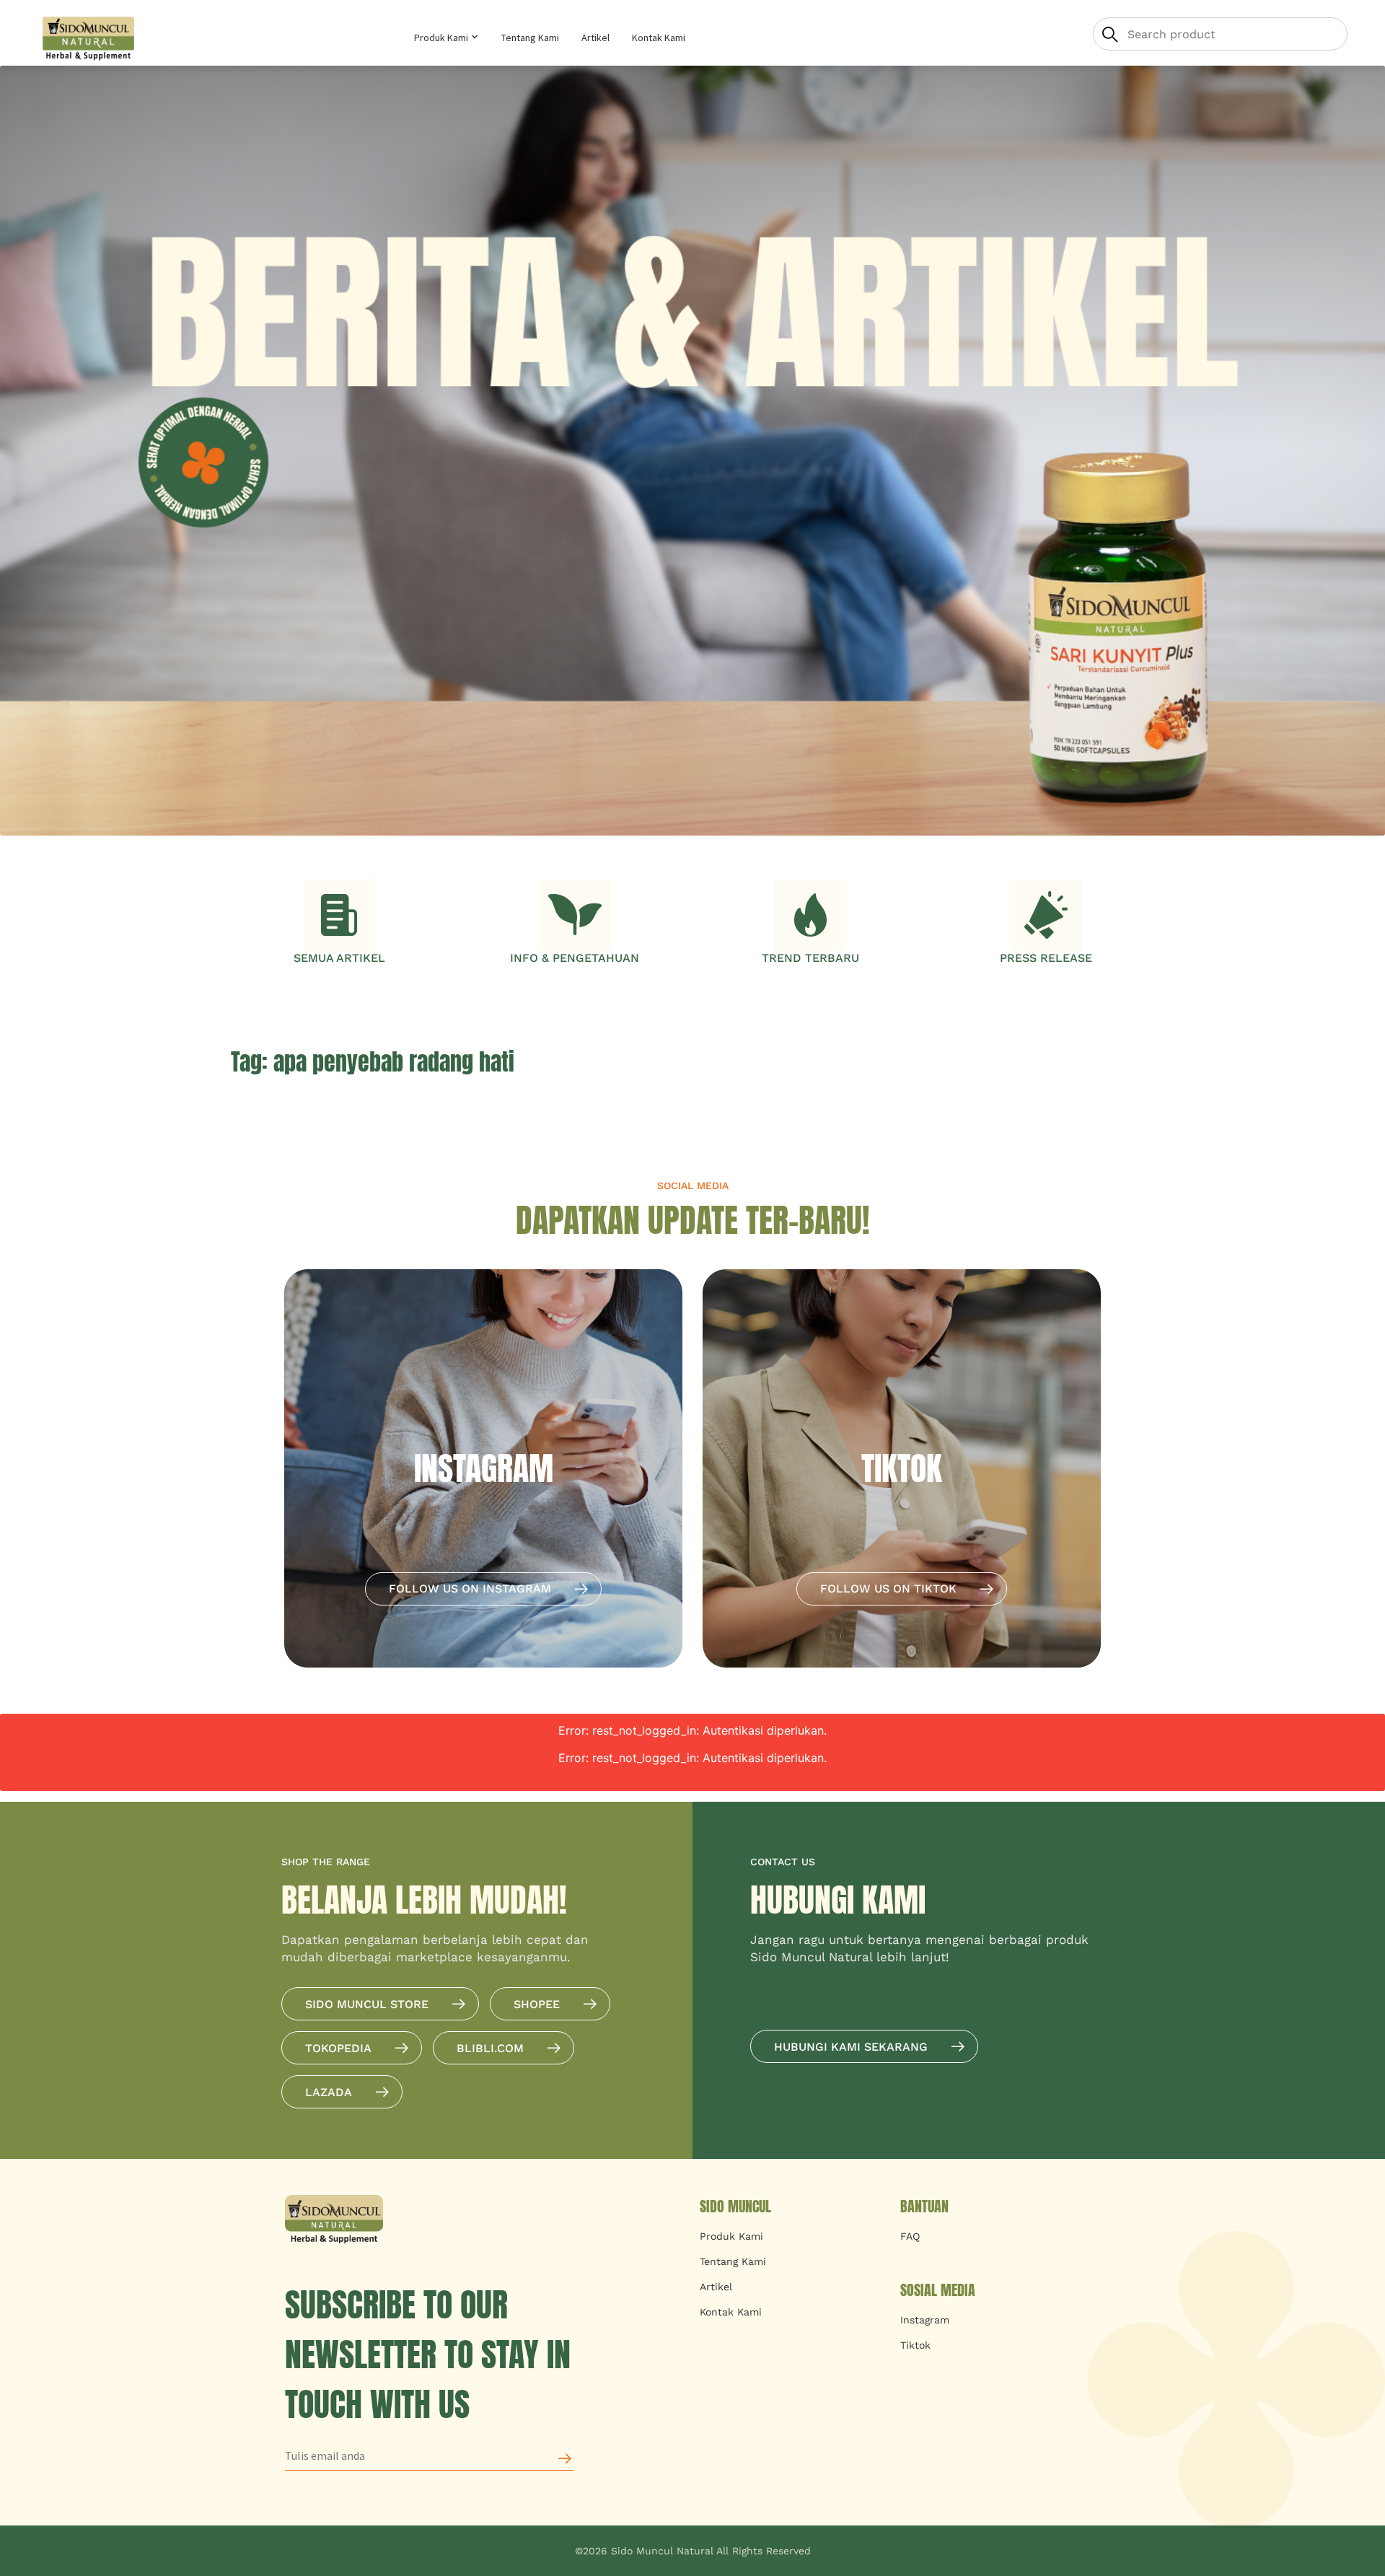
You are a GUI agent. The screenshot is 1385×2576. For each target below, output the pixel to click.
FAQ (910, 2236)
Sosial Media (938, 2290)
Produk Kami (442, 38)
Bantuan (924, 2206)
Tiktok (915, 2345)
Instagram (925, 2320)
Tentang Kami (530, 38)
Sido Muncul (735, 2206)
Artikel (595, 38)
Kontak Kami (659, 38)
